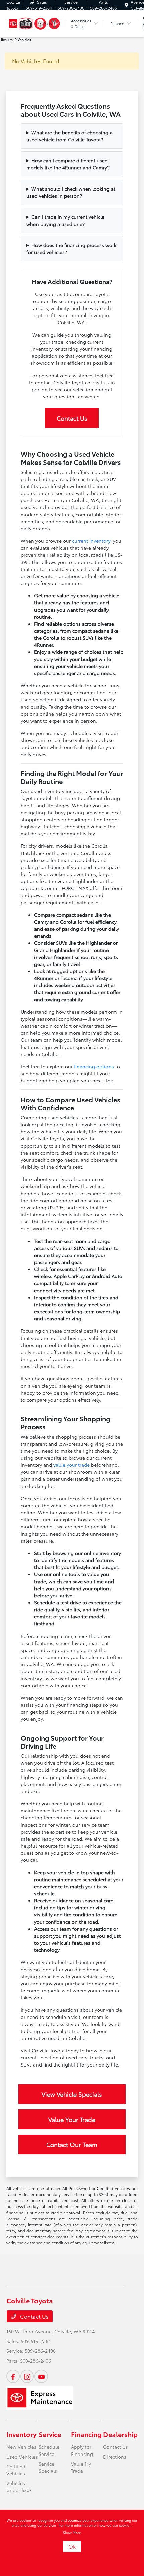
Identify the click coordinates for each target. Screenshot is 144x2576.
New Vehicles (21, 2447)
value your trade (71, 1465)
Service (50, 2434)
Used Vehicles (22, 2457)
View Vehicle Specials (72, 2094)
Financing (86, 2434)
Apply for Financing (82, 2450)
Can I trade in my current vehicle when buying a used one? (65, 220)
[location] (126, 5)
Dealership (120, 2434)
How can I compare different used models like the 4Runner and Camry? (68, 164)
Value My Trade (81, 2467)
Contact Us (72, 418)
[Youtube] (41, 2376)
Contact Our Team (72, 2144)
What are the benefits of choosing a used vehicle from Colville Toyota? (69, 136)
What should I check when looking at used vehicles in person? (71, 192)
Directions (115, 2457)
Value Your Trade (72, 2119)
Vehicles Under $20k (19, 2487)
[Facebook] (13, 2376)
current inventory (91, 541)
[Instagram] (27, 2376)
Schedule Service (49, 2450)
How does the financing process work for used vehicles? (71, 249)
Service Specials (48, 2467)
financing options (94, 1066)
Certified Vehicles (16, 2470)
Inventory (21, 2434)
